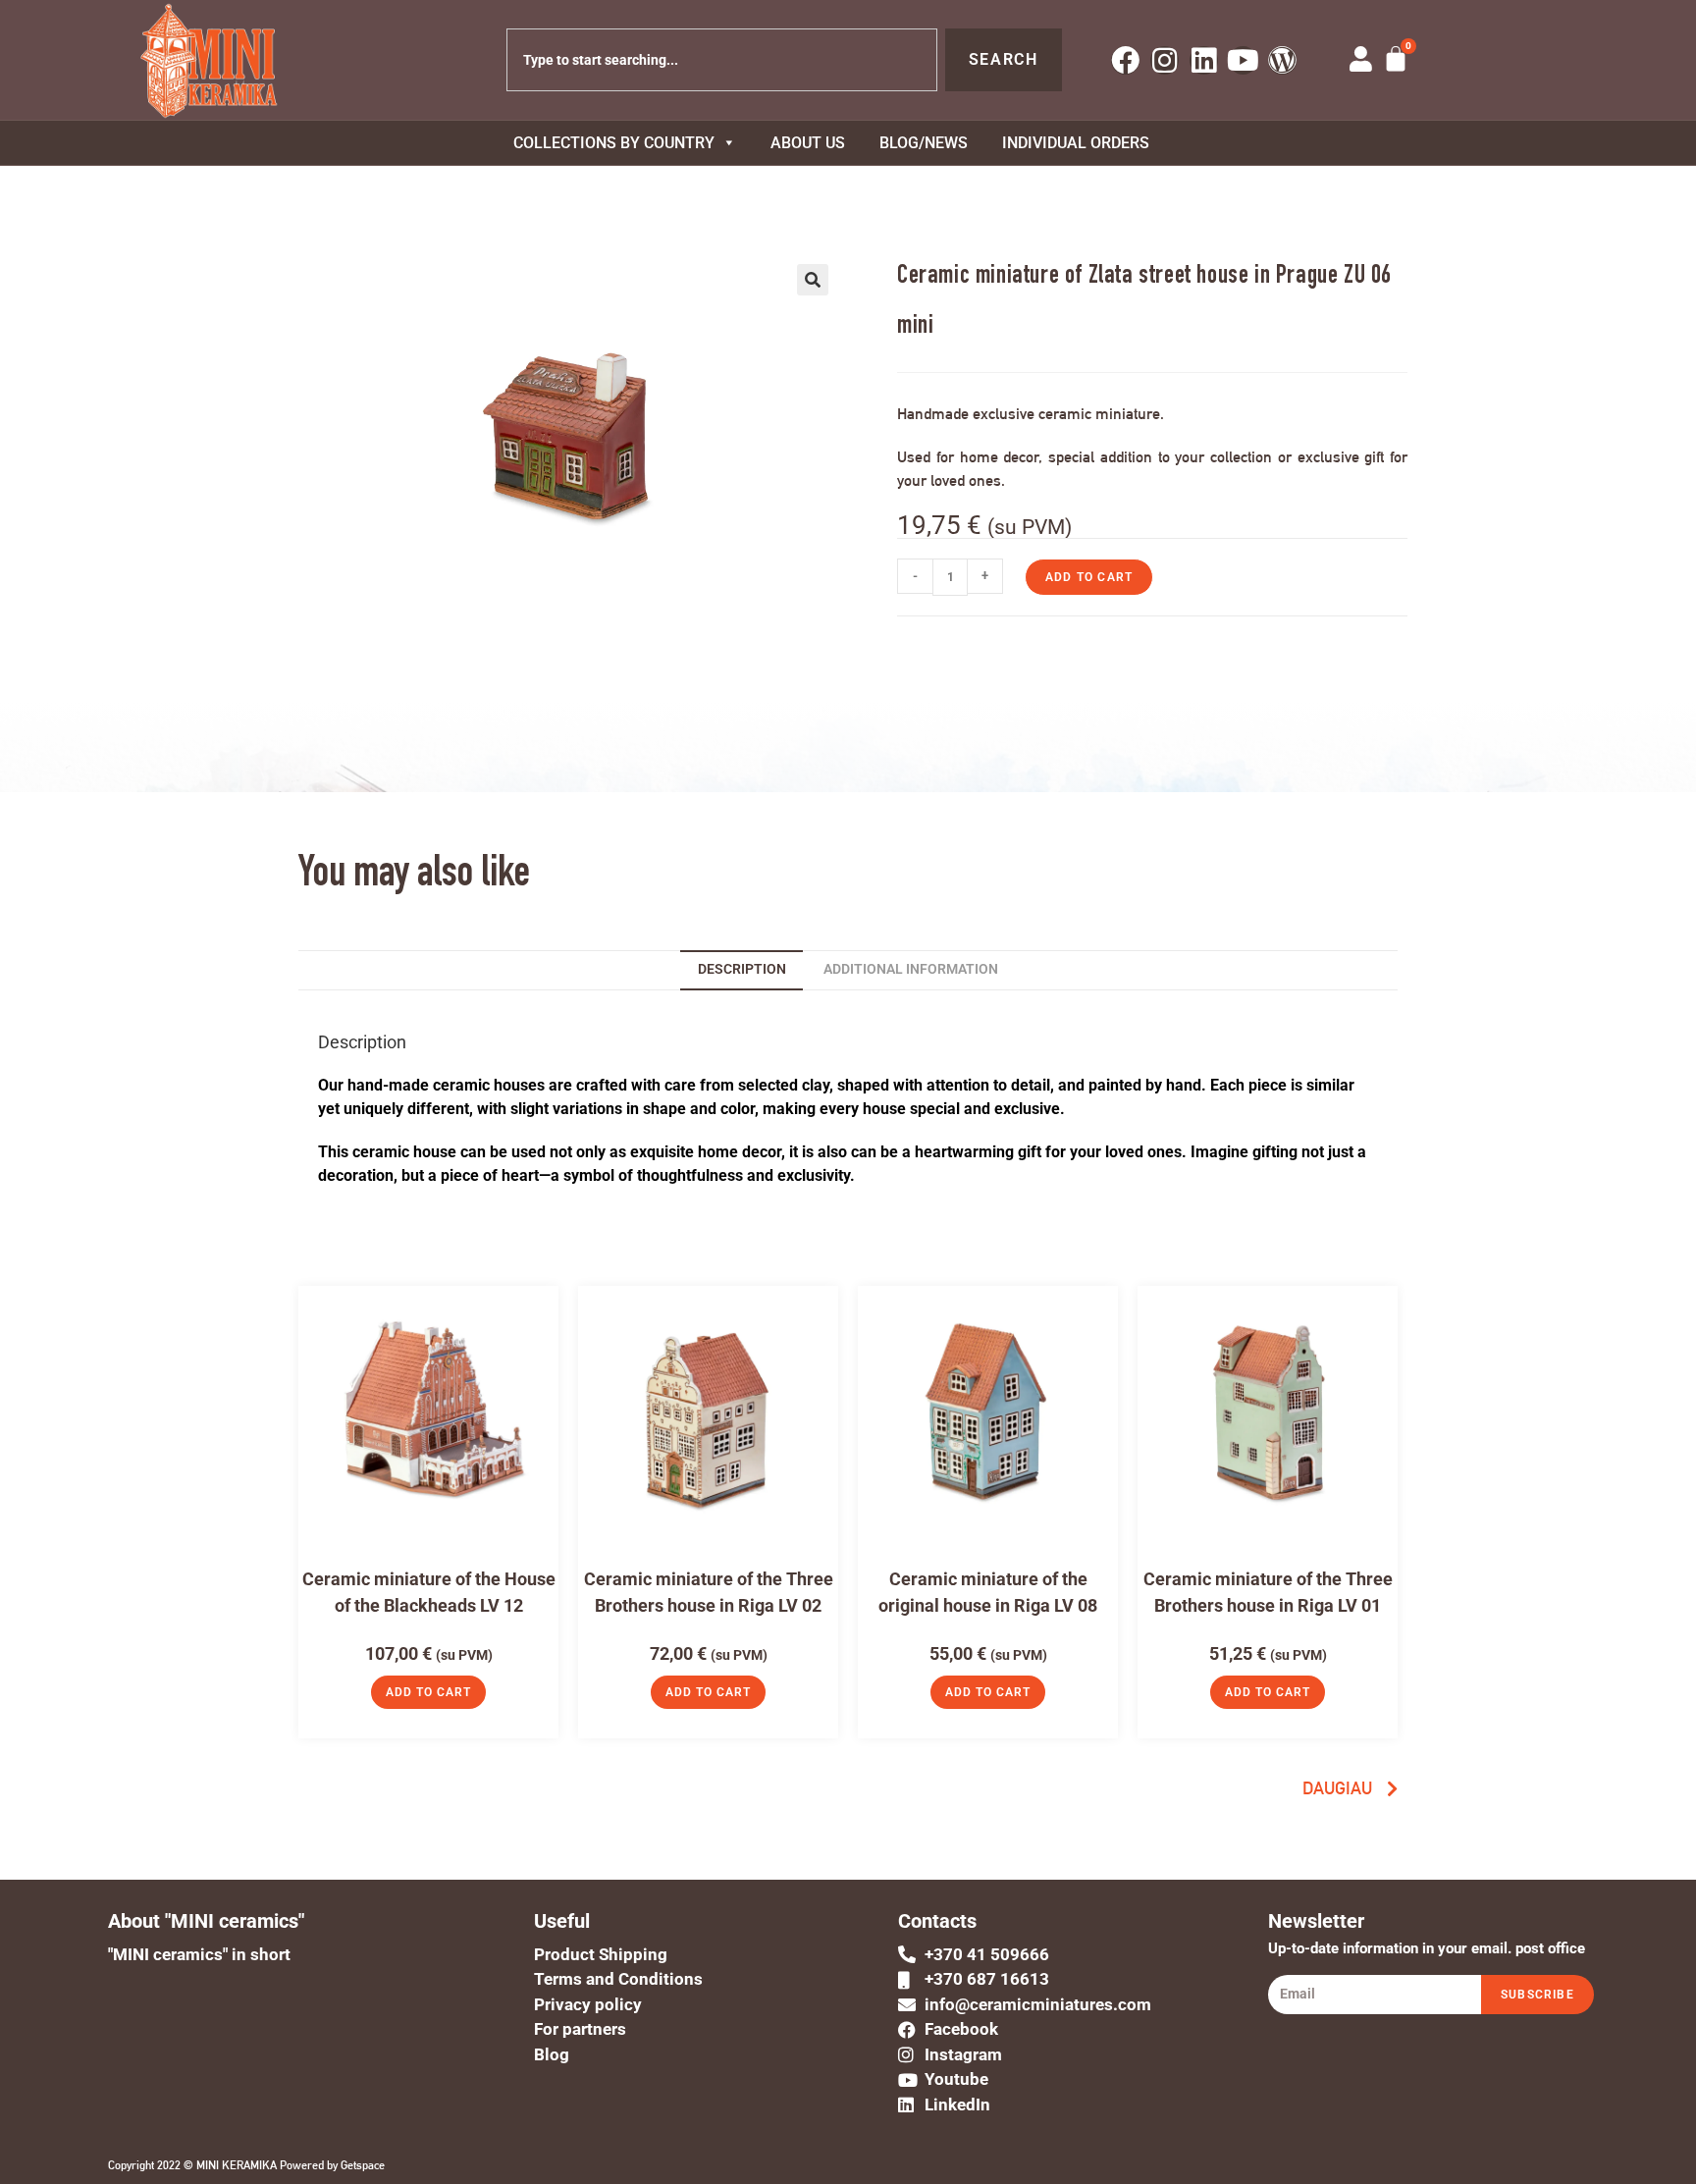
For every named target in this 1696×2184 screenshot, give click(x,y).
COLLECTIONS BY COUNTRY (614, 143)
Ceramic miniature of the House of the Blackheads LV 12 (429, 1592)
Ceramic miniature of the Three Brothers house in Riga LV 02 (709, 1592)
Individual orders (1076, 143)
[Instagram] (1165, 60)
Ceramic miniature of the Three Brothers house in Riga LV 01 (1268, 1592)
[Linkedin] (1204, 60)
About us (808, 143)
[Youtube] (1243, 60)
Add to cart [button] (428, 1692)
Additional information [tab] (911, 969)
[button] (813, 280)
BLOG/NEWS (924, 143)
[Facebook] (1125, 60)
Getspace (363, 2165)
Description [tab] (742, 969)
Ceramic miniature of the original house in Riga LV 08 (988, 1592)
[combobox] (722, 60)
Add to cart (1089, 577)
